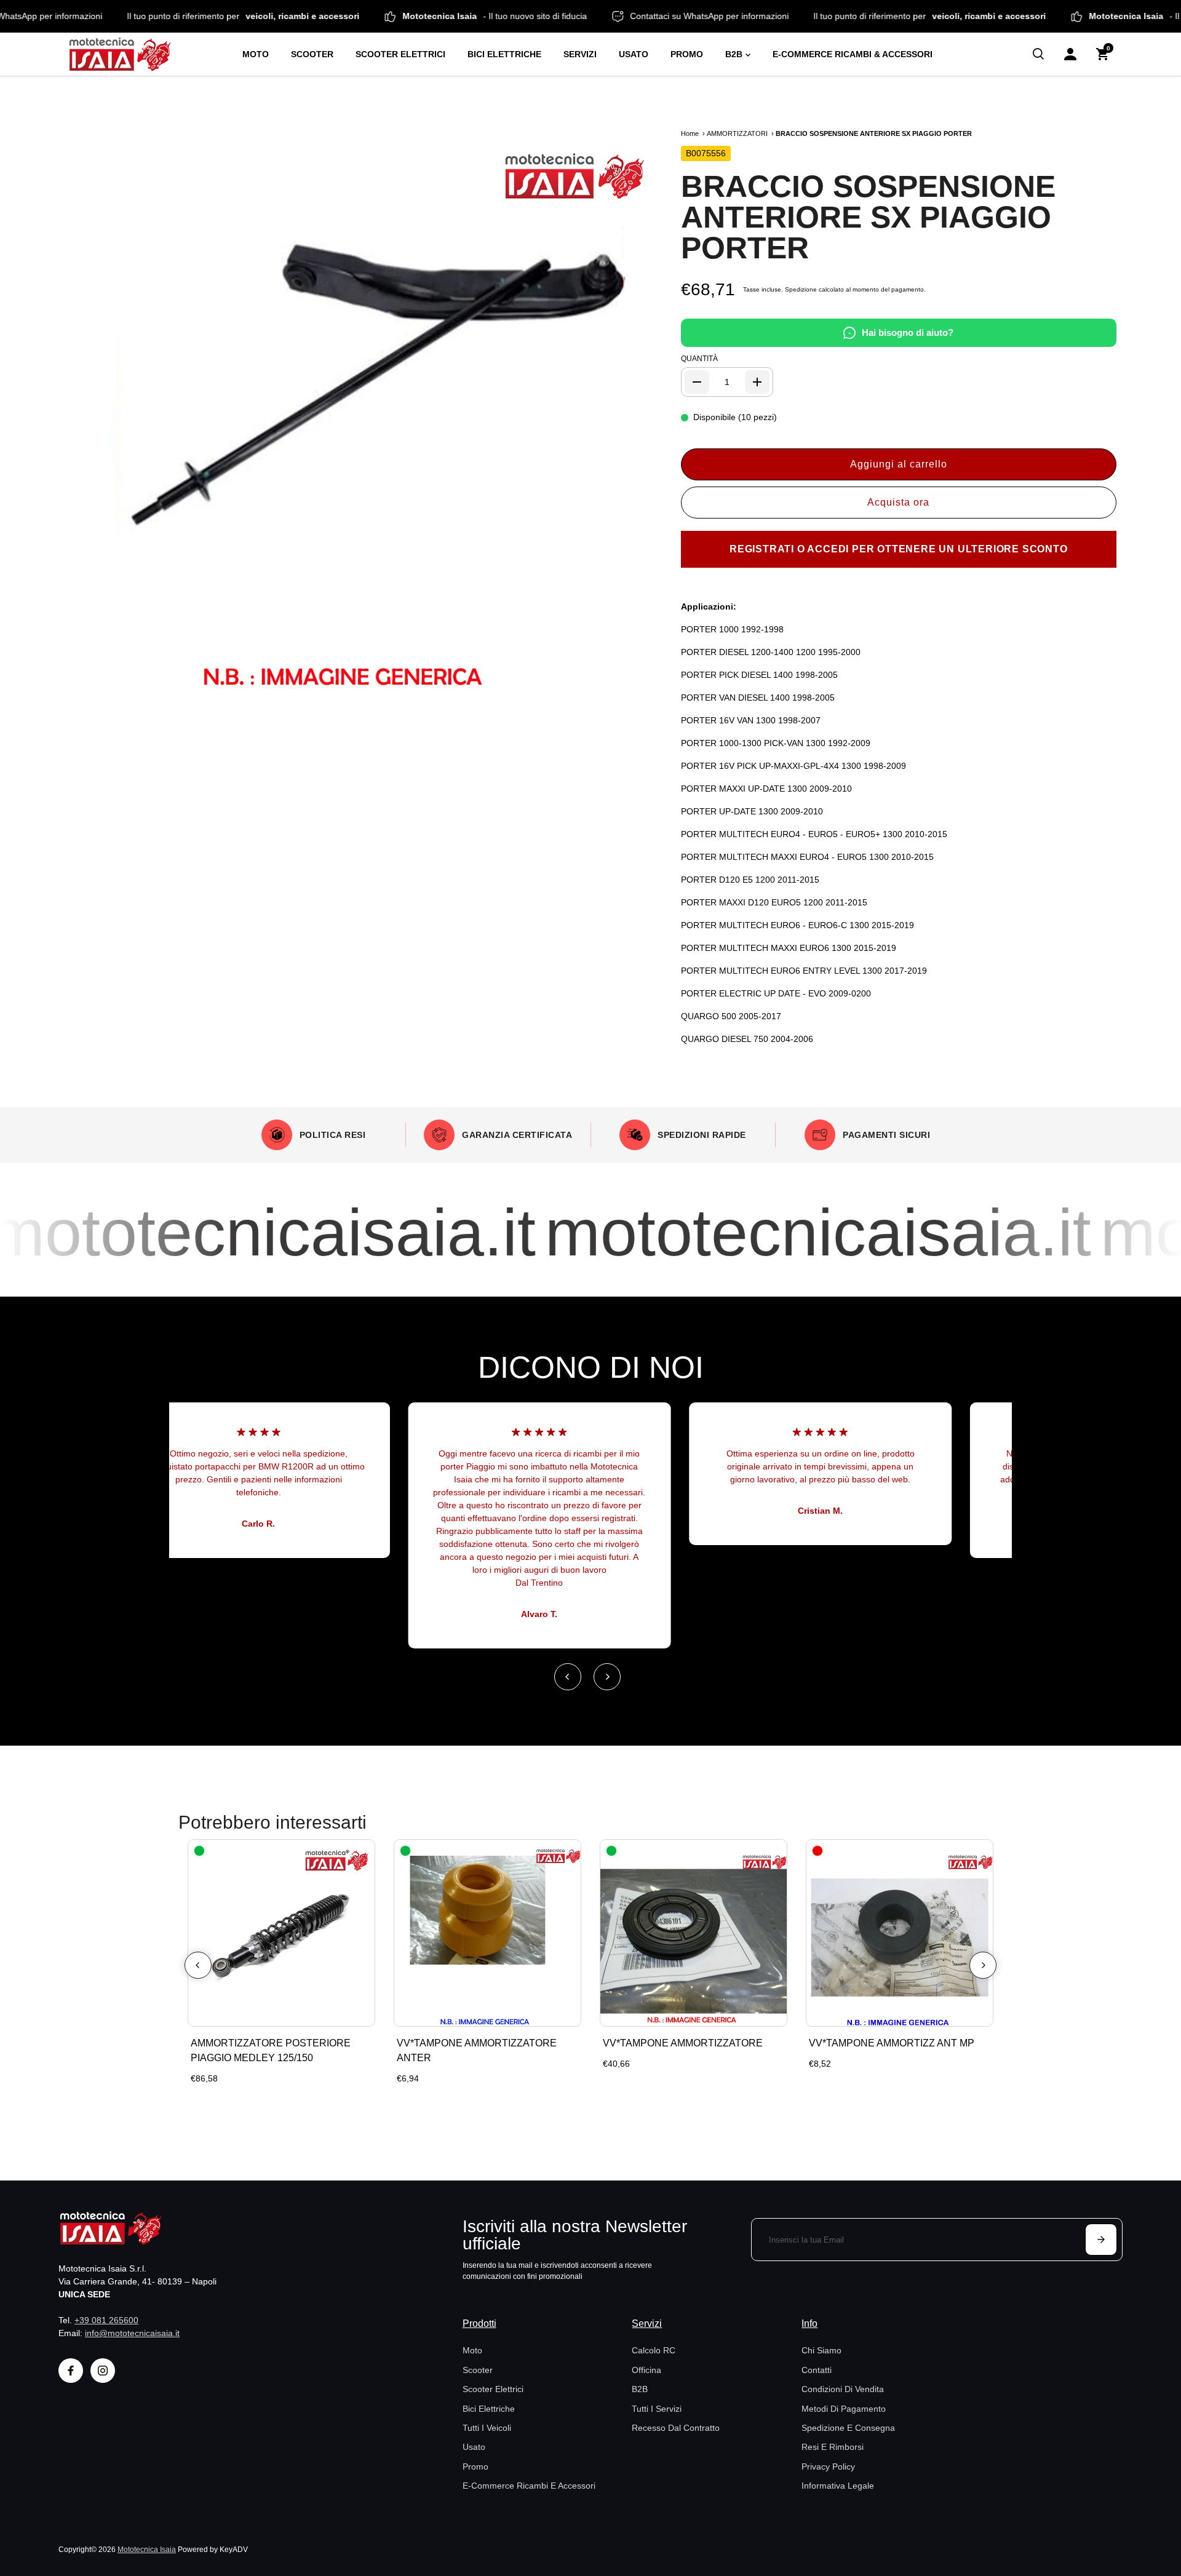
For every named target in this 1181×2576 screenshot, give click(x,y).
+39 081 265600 (106, 2320)
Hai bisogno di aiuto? (908, 332)
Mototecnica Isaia (147, 2549)
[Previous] (568, 1677)
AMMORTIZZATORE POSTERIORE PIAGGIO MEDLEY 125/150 (271, 2050)
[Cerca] (1038, 54)
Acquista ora (898, 502)
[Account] (1070, 54)
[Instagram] (103, 2371)
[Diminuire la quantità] (697, 382)
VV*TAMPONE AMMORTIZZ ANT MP (892, 2043)
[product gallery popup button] (621, 678)
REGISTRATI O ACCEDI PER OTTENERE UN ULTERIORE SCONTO (899, 549)
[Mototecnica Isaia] (145, 54)
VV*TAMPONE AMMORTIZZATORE (683, 2043)
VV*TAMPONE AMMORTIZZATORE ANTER (477, 2050)
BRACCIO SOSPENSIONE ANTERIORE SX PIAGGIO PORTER (868, 217)
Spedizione (801, 289)
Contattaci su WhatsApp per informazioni (79, 16)
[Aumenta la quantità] (757, 382)
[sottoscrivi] (1101, 2240)
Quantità (699, 359)
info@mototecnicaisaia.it (132, 2333)
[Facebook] (71, 2371)
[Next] (607, 1677)
